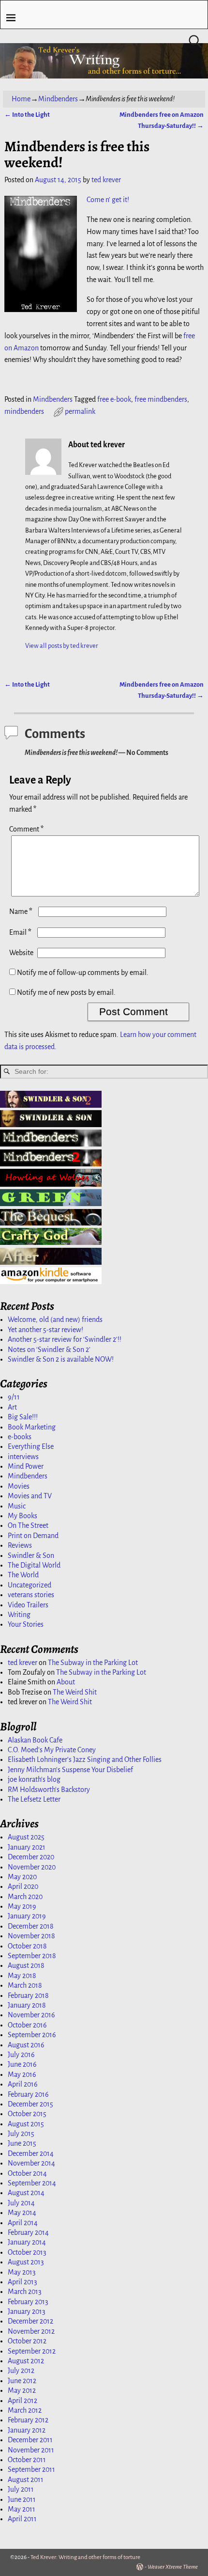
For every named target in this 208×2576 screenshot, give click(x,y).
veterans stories (31, 1595)
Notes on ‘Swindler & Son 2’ (49, 1350)
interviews (23, 1457)
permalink (80, 411)
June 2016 (22, 2064)
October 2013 (27, 2252)
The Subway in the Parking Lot (93, 1663)
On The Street (28, 1525)
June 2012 (22, 2381)
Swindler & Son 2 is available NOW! (61, 1359)
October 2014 (27, 2173)
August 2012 (26, 2361)
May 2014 (22, 2213)
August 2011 (26, 2480)
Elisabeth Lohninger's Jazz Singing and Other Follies (85, 1759)
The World (23, 1575)
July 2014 (21, 2203)
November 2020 (32, 1867)
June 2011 (22, 2499)
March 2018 (25, 1985)
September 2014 (32, 2183)
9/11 (14, 1397)
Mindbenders (58, 99)
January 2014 (27, 2242)
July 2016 (21, 2055)
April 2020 (23, 1886)
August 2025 (26, 1837)
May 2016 (22, 2074)
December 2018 (31, 1926)
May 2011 (22, 2509)
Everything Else (31, 1446)
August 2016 (26, 2045)
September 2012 (32, 2351)
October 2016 (27, 2025)
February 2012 (28, 2420)
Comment (26, 829)
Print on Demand (33, 1536)
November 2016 (31, 2015)
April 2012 (22, 2401)
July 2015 (21, 2134)
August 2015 (26, 2124)
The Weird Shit (75, 1692)
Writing (19, 1615)
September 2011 (31, 2469)
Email (20, 932)
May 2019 (22, 1906)
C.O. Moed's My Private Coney (52, 1750)
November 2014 (31, 2163)
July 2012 (21, 2371)
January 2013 (27, 2311)
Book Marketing (32, 1427)
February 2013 (28, 2302)
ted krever (22, 1663)
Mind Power (26, 1466)
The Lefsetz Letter (34, 1799)
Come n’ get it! (108, 200)
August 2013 (26, 2262)
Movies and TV (30, 1496)
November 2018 (31, 1936)
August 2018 (26, 1965)
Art (12, 1407)
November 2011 (31, 2450)
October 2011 (27, 2460)
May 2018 (22, 1976)
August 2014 (26, 2193)
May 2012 (22, 2390)
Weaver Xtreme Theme (173, 2567)
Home (21, 99)
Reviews (20, 1545)
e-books (20, 1437)
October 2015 (27, 2114)
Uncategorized (30, 1585)
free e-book (114, 399)
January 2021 (27, 1847)
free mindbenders (161, 399)
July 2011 (21, 2489)
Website (21, 953)
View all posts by (62, 646)
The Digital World (34, 1565)
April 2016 (23, 2084)
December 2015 (30, 2104)
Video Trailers (28, 1605)
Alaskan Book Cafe (35, 1740)
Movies (19, 1486)
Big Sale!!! (23, 1417)
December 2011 (30, 2440)
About (66, 1682)
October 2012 (27, 2341)
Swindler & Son (31, 1555)
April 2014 (23, 2223)
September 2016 (32, 2035)
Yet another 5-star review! (45, 1330)
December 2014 (31, 2153)
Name (21, 911)
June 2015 (22, 2143)
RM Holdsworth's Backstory (49, 1790)
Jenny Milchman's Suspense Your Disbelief (70, 1770)
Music (17, 1506)
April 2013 (22, 2282)
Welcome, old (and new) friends (55, 1319)
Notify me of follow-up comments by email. (83, 973)
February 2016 (28, 2094)
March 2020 (25, 1897)
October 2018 (27, 1946)
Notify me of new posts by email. (66, 992)
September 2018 (32, 1956)
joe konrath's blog (34, 1779)
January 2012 (27, 2430)
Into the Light (27, 115)
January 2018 (27, 2005)
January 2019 (27, 1916)
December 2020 (31, 1857)
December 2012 (30, 2321)
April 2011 (22, 2519)
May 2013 (22, 2272)
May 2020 (22, 1877)
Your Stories (26, 1624)
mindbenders (24, 411)
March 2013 (25, 2292)
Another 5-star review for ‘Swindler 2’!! (65, 1339)
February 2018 (28, 1995)
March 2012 (25, 2410)
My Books (22, 1516)
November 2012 (31, 2331)
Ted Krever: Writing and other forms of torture (85, 2557)
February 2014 (28, 2232)
